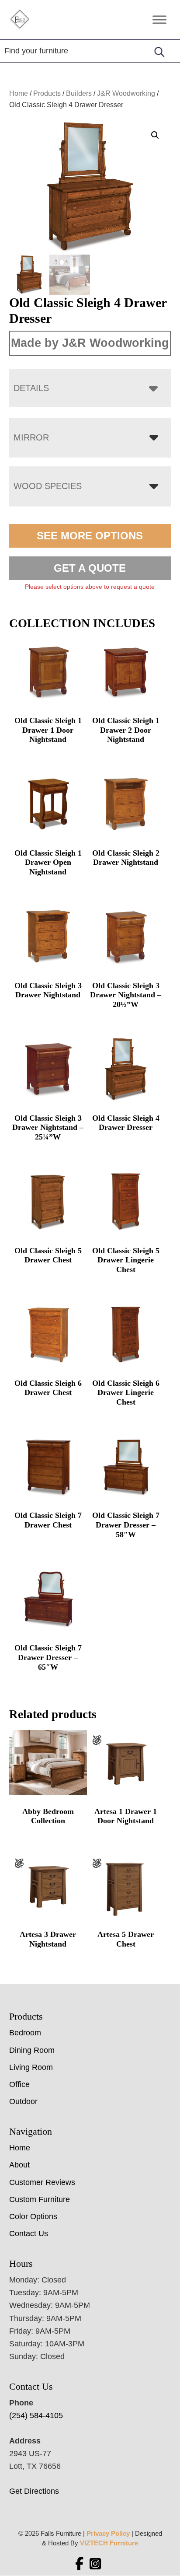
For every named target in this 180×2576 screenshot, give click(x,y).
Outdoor (23, 2101)
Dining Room (32, 2050)
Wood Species (48, 486)
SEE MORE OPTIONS (90, 536)
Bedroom (25, 2033)
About (19, 2165)
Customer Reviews (42, 2182)
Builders (79, 93)
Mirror (31, 437)
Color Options (33, 2216)
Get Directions (34, 2491)
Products (47, 93)
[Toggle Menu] (159, 19)
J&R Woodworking (126, 93)
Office (19, 2084)
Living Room (31, 2067)
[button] (155, 135)
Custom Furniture (40, 2199)
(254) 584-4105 (36, 2415)
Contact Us (29, 2233)
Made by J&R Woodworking (90, 343)
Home (19, 93)
